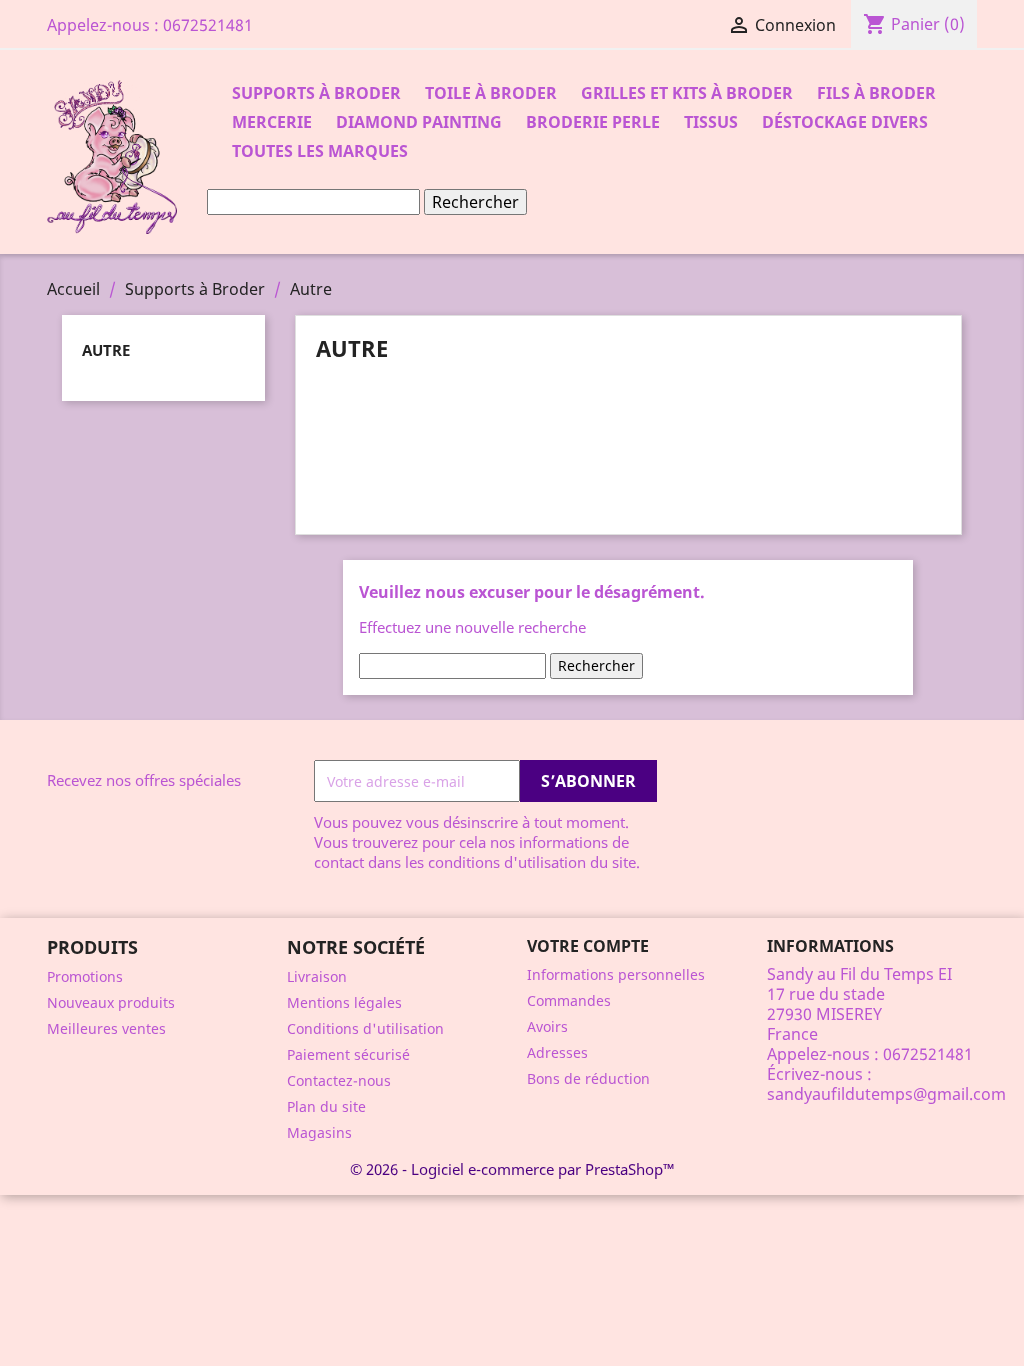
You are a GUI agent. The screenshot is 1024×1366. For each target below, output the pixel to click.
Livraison (317, 976)
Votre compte (588, 946)
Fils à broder (876, 93)
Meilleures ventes (106, 1028)
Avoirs (547, 1026)
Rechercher (475, 202)
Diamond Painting (419, 122)
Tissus (711, 122)
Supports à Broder (316, 93)
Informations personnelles (616, 974)
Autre (106, 350)
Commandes (569, 1000)
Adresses (557, 1052)
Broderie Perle (593, 122)
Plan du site (326, 1106)
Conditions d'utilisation (365, 1028)
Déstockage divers (845, 122)
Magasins (319, 1132)
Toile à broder (491, 93)
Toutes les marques (320, 151)
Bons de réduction (588, 1078)
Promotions (85, 976)
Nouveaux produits (111, 1002)
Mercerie (272, 122)
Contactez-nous (339, 1080)
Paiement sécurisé (348, 1054)
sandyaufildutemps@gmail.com (886, 1094)
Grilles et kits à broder (687, 93)
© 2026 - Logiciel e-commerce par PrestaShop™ (512, 1169)
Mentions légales (344, 1002)
